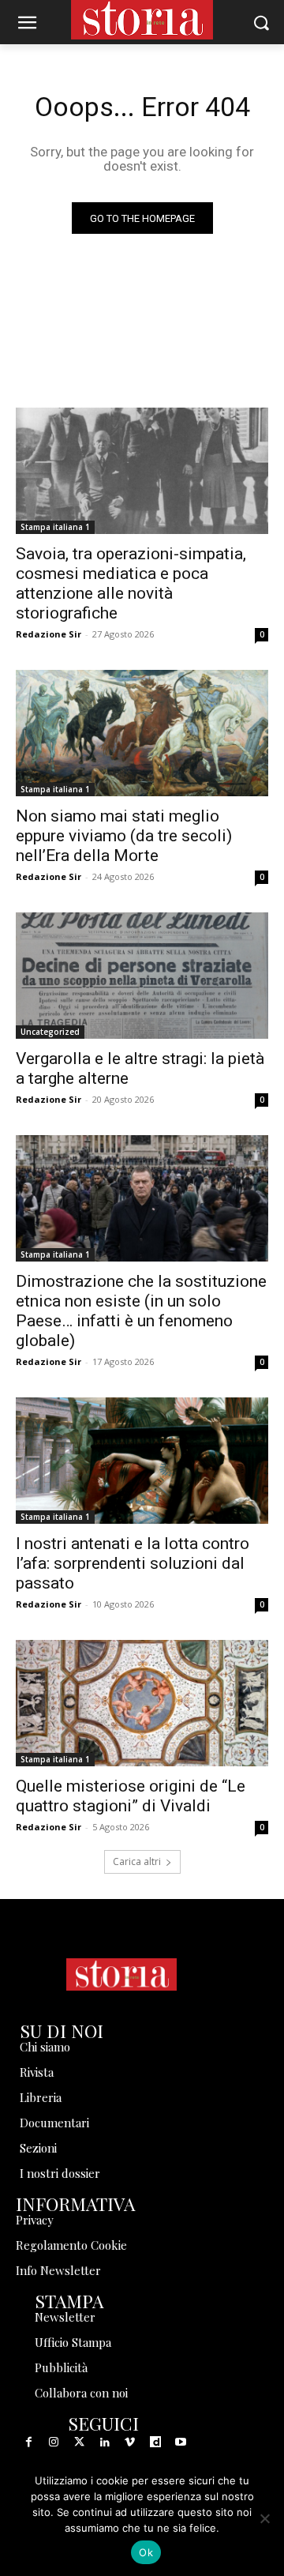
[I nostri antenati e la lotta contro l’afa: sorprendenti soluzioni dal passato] (142, 1461)
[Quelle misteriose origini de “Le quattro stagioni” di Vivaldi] (142, 1703)
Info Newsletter (58, 2270)
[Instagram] (54, 2442)
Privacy (35, 2220)
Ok (146, 2552)
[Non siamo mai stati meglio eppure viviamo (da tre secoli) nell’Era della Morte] (142, 733)
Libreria (41, 2097)
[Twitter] (79, 2442)
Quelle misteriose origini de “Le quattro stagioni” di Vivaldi (131, 1796)
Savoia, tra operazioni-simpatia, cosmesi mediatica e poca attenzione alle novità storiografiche (131, 583)
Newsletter (65, 2317)
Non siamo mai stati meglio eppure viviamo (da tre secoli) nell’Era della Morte (124, 836)
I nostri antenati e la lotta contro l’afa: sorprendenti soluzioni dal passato (133, 1563)
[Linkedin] (105, 2442)
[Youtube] (181, 2442)
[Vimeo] (130, 2442)
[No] (264, 2518)
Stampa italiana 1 (55, 527)
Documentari (54, 2123)
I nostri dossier (60, 2173)
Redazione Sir (49, 634)
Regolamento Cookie (71, 2245)
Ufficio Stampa (73, 2342)
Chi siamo (45, 2047)
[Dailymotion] (155, 2442)
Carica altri (137, 1861)
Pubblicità (61, 2367)
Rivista (37, 2072)
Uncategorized (50, 1032)
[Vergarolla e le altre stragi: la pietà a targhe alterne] (142, 976)
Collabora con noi (81, 2393)
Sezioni (38, 2148)
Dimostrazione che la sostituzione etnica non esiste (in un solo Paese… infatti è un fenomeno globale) (141, 1311)
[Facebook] (28, 2442)
